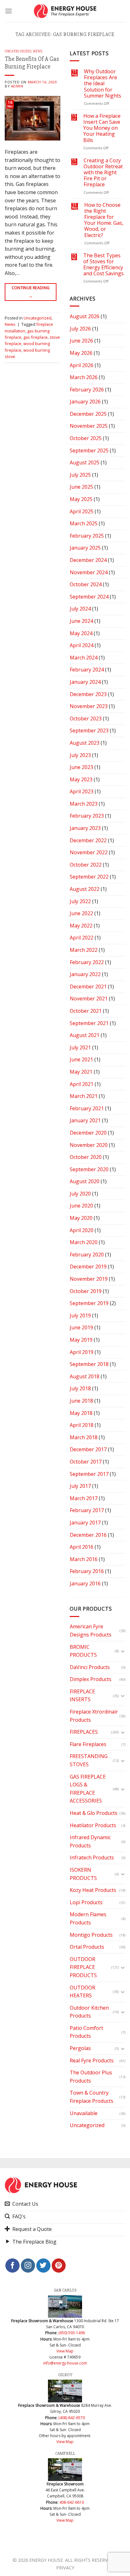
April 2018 (82, 1425)
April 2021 (82, 1084)
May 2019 (81, 1340)
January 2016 (85, 1583)
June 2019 (81, 1327)
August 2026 (85, 316)
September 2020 (89, 1169)
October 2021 (86, 1011)
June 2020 (81, 1206)
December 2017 (88, 1449)
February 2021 (87, 1108)
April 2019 (82, 1352)
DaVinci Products (90, 1667)
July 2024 (80, 609)
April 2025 (82, 511)
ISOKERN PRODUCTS (83, 1874)
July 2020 (80, 1194)
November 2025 (89, 426)
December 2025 (88, 414)
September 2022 (89, 877)
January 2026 (85, 402)
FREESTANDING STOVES (89, 1760)
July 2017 (80, 1486)
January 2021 (85, 1120)
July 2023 (80, 755)
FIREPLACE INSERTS (82, 1696)
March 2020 (84, 1242)
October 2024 (86, 584)
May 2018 (81, 1413)
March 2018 (84, 1437)
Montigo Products (91, 1935)
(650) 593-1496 (72, 2333)
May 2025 (81, 499)
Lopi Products (86, 1902)
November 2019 (89, 1279)
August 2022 (85, 889)
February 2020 (87, 1255)
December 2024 (88, 560)
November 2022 (89, 852)
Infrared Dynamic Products (90, 1841)
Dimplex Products (91, 1679)
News (38, 51)
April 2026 (82, 365)
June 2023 (81, 767)
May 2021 (81, 1072)
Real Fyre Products (92, 2060)
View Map (65, 2351)
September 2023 (89, 730)
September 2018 (89, 1364)
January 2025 (85, 548)
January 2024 (85, 682)
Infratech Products (92, 1857)
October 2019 (86, 1291)
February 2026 (87, 390)
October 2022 (86, 865)
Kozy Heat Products (93, 1890)
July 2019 (80, 1315)
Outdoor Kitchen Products (89, 2012)
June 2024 (81, 621)
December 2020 (88, 1133)
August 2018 (85, 1376)
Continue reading (31, 292)
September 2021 (89, 1023)
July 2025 (80, 475)
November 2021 (89, 999)
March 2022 (84, 950)
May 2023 (81, 779)
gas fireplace (35, 337)
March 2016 (84, 1559)
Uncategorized (18, 51)
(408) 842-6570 (72, 2418)
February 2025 (87, 536)
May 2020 (81, 1218)
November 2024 (89, 572)
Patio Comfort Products (86, 2032)
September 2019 (89, 1303)
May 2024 (81, 633)
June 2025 (81, 487)
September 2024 (89, 597)
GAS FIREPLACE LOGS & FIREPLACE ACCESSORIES (88, 1789)
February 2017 (87, 1510)
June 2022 (81, 913)
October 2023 (86, 719)
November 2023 (89, 706)
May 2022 (81, 926)
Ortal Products (87, 1947)
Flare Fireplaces (88, 1744)
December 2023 (88, 694)
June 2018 (81, 1401)
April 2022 (82, 938)
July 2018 (80, 1388)
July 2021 (80, 1047)
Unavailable (84, 2113)
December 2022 (88, 840)
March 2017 (84, 1498)
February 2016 (87, 1571)
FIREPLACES (84, 1732)
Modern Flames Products (88, 1918)
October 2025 (86, 438)
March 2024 (84, 658)
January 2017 (85, 1523)
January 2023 (85, 828)
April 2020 (82, 1230)
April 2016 (82, 1547)
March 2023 (84, 804)
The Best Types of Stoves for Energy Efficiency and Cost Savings (103, 265)
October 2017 (86, 1462)
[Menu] (9, 11)
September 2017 (89, 1474)
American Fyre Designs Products (91, 1631)
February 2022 (87, 962)
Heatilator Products (93, 1825)
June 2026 (81, 341)
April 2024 (82, 645)
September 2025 (89, 450)
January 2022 (85, 974)
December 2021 (88, 987)
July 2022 (80, 901)
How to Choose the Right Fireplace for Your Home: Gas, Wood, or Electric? (104, 220)
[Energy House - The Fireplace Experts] (65, 11)
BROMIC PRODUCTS (83, 1651)
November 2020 (89, 1145)
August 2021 (85, 1035)
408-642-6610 (72, 2502)
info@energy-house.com (65, 2363)
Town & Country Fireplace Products (92, 2097)
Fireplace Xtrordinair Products (94, 1716)
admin (17, 86)
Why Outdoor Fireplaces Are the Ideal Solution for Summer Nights (103, 84)
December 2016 (88, 1535)
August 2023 (85, 743)
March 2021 (84, 1096)
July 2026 (80, 329)
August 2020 (85, 1181)
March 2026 (84, 377)
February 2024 (87, 670)
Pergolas (80, 2048)
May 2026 (81, 353)
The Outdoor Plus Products (91, 2077)
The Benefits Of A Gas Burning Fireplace (32, 63)
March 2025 (84, 523)
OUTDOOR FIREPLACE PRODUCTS (83, 1967)
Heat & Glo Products (94, 1813)
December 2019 (88, 1267)
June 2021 (81, 1059)
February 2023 (87, 816)
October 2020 (86, 1157)
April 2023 (82, 791)
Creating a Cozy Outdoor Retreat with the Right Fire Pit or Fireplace (103, 173)
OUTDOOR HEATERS (83, 1992)
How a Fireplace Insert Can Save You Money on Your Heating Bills (102, 128)
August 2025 (85, 462)
